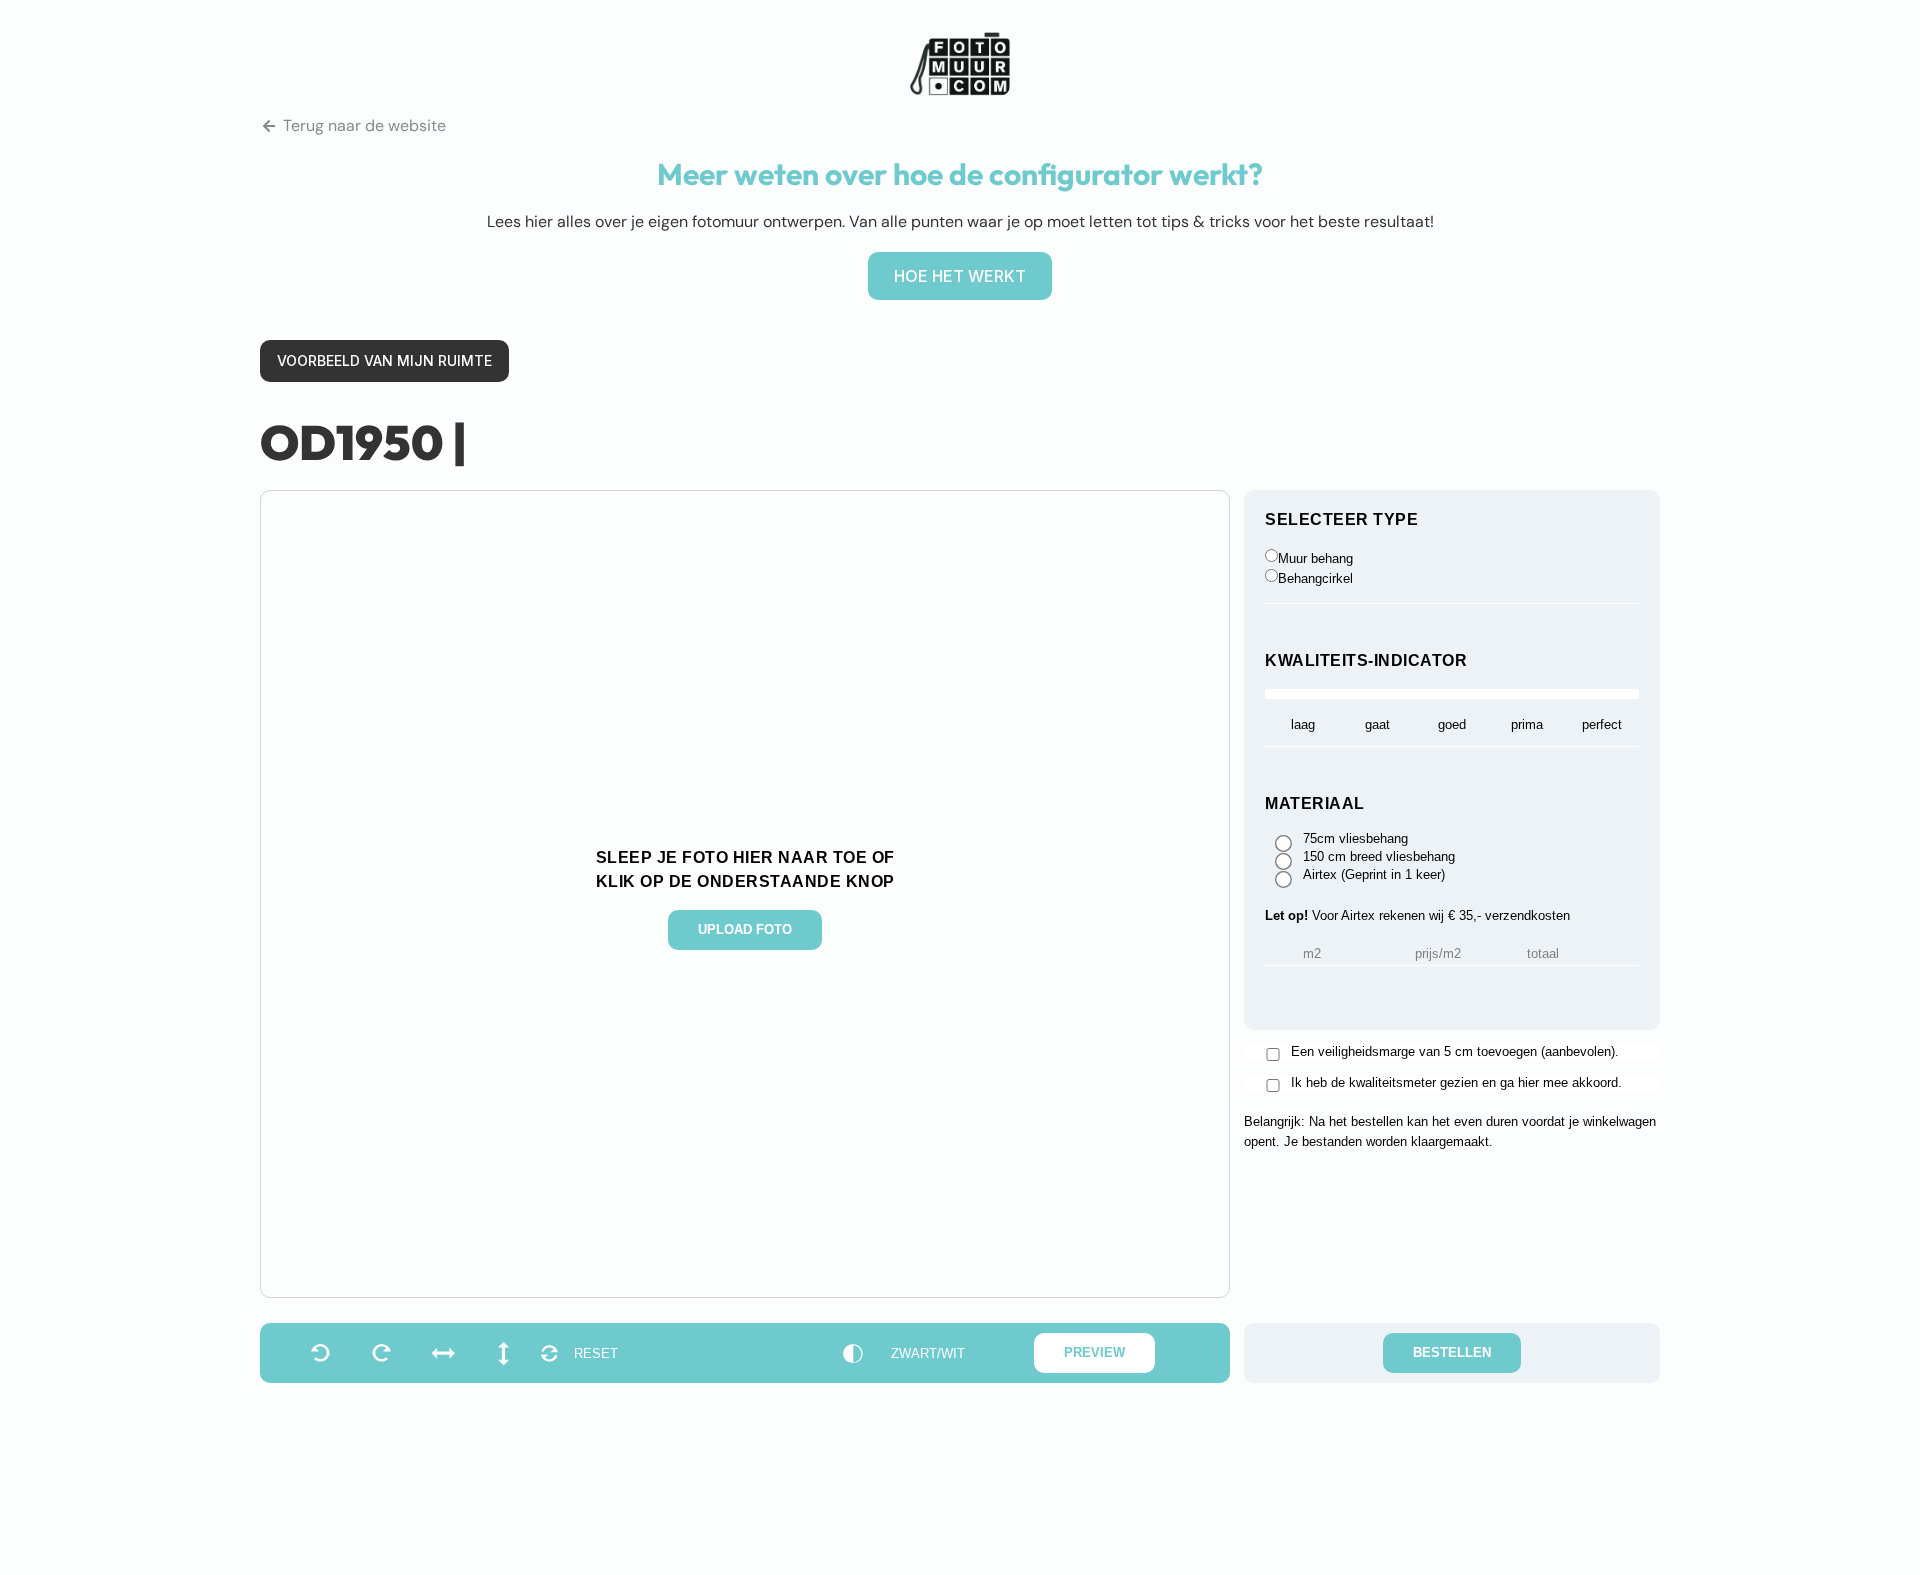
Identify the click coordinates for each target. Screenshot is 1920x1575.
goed (1452, 724)
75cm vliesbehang (1355, 839)
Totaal (1543, 954)
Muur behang (1315, 558)
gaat (1377, 724)
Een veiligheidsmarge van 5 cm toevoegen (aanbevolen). (1455, 1052)
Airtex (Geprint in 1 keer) (1374, 875)
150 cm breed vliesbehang (1379, 857)
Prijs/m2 (1438, 954)
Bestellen (1452, 1352)
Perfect (1602, 724)
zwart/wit (928, 1353)
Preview (1094, 1352)
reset (596, 1353)
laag (1303, 724)
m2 (1312, 954)
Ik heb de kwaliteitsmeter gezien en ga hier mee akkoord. (1456, 1083)
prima (1527, 724)
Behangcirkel (1315, 578)
